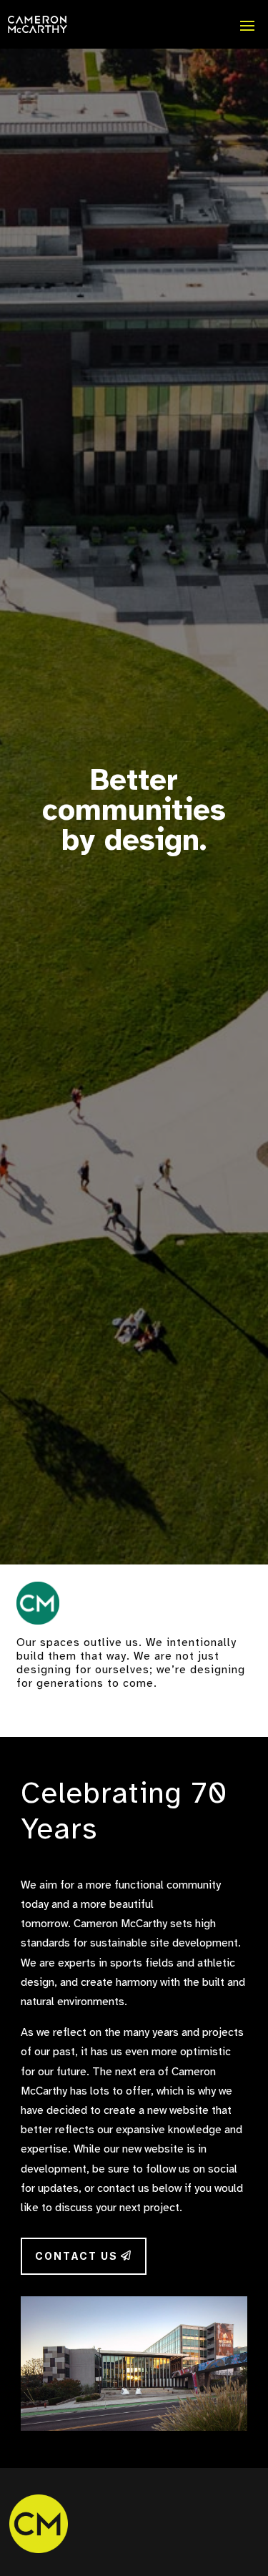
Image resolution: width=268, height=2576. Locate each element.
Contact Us (76, 2256)
